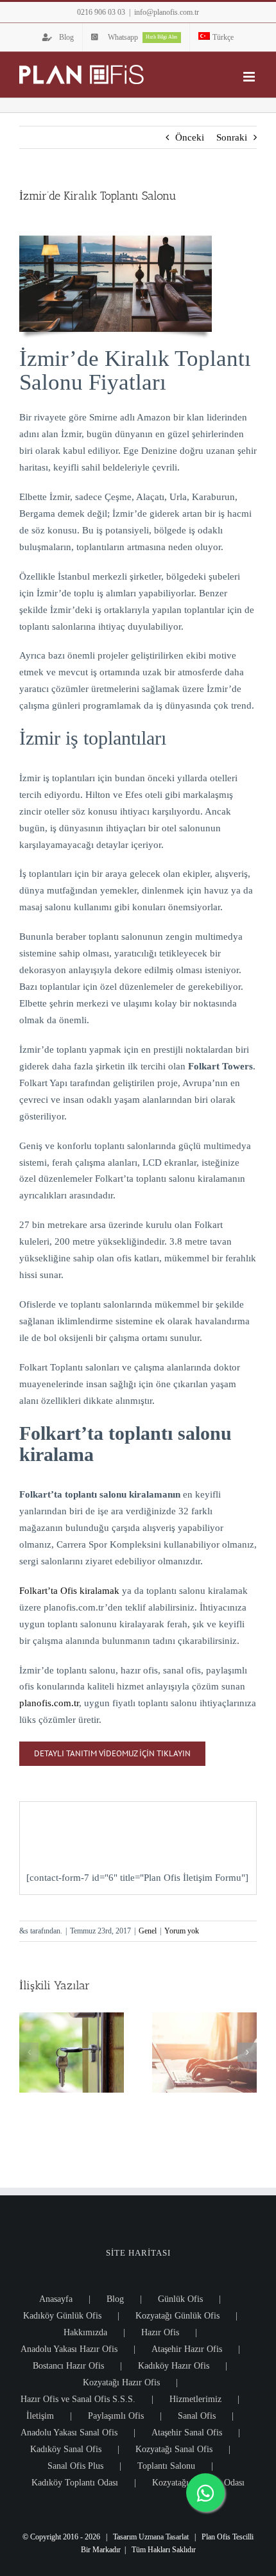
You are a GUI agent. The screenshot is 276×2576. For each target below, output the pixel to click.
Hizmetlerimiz (195, 2399)
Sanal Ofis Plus (75, 2466)
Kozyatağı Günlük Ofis (177, 2316)
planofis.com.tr (49, 1703)
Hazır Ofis (160, 2332)
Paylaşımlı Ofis (116, 2416)
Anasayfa (56, 2299)
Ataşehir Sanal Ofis (187, 2433)
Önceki (190, 137)
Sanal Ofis (197, 2416)
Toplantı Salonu (166, 2466)
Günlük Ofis (180, 2299)
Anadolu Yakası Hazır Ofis (69, 2349)
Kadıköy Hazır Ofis (174, 2366)
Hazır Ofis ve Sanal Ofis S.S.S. (78, 2399)
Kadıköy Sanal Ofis (66, 2449)
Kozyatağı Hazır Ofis (121, 2382)
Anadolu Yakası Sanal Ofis (69, 2433)
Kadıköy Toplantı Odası (75, 2483)
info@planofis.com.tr (167, 12)
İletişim (40, 2416)
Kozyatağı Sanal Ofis (174, 2449)
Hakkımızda (85, 2332)
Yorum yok (182, 1931)
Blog (115, 2299)
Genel (148, 1931)
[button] (29, 2052)
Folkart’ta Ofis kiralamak (69, 1591)
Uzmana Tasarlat (164, 2537)
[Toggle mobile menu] (250, 77)
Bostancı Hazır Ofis (68, 2366)
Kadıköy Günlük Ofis (62, 2316)
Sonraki (232, 137)
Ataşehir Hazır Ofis (187, 2349)
